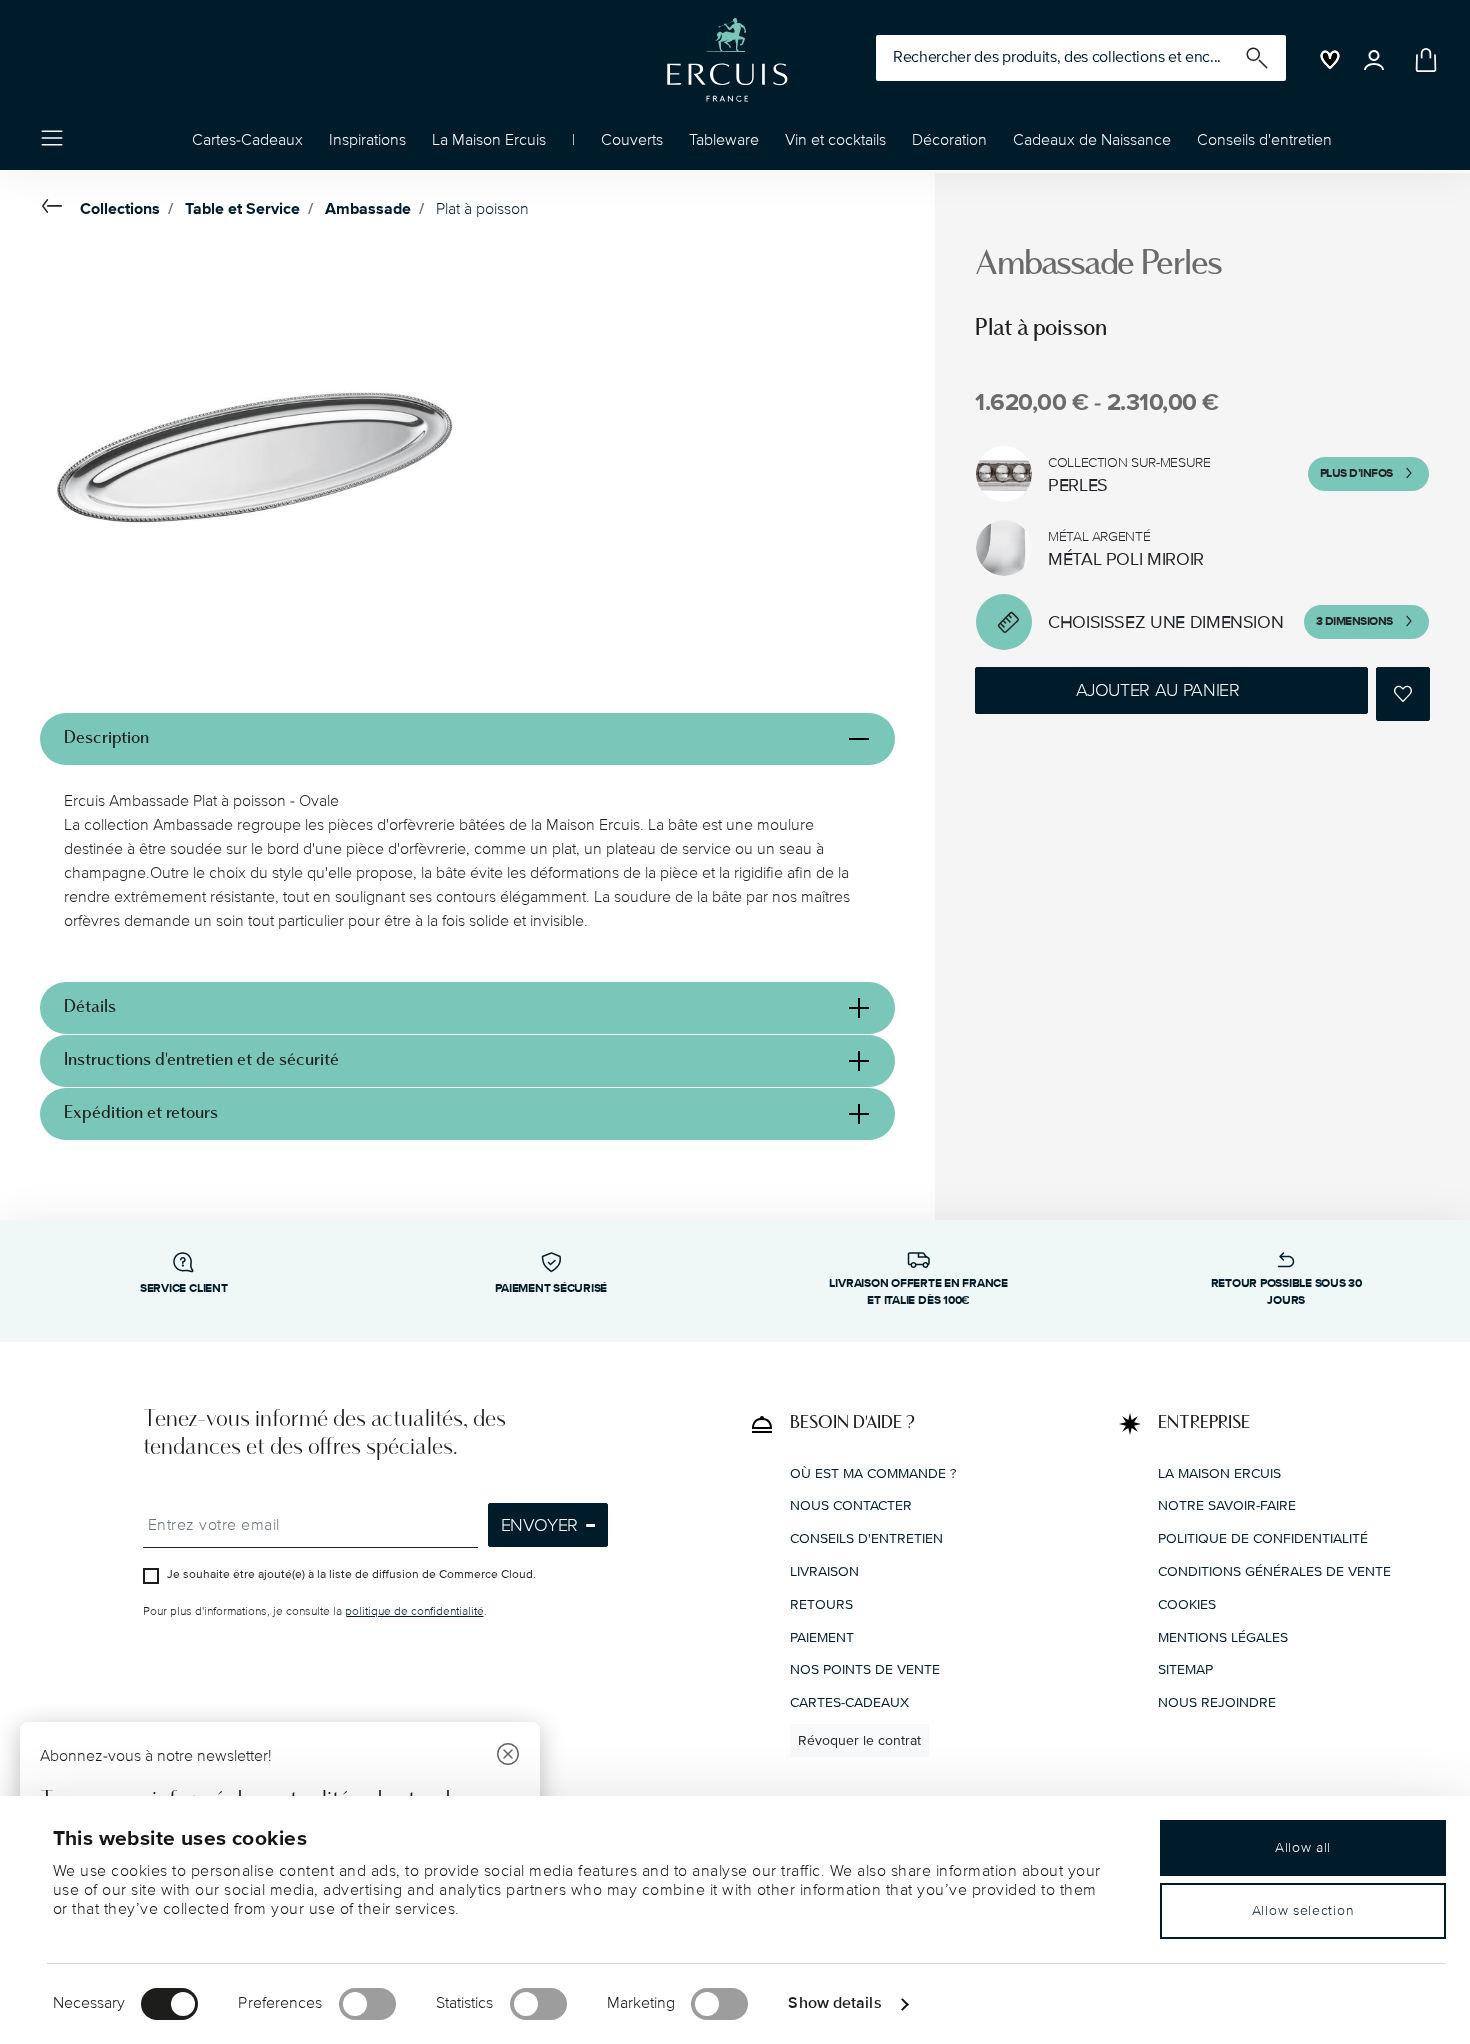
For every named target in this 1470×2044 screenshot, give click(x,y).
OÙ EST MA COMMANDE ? (873, 1472)
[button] (367, 145)
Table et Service (242, 209)
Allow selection (1303, 1910)
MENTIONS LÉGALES (1223, 1636)
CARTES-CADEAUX (849, 1702)
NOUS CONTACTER (851, 1505)
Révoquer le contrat (859, 1739)
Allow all (1303, 1847)
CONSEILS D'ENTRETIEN (866, 1538)
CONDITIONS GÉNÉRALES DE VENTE (1274, 1570)
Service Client (184, 1288)
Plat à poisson (482, 209)
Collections (120, 209)
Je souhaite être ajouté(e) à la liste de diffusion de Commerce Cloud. (351, 1574)
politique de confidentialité (414, 1611)
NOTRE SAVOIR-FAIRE (1227, 1505)
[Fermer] (508, 1756)
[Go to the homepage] (727, 60)
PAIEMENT (822, 1636)
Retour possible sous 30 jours (1286, 1292)
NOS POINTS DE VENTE (865, 1669)
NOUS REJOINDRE (1217, 1702)
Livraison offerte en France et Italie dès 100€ (918, 1292)
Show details (834, 2003)
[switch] (367, 2004)
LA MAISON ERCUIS (1219, 1472)
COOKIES (1187, 1603)
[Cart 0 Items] (1422, 60)
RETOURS (821, 1603)
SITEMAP (1185, 1669)
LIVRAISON (824, 1570)
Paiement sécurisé (551, 1288)
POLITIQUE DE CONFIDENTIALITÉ (1263, 1538)
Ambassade (368, 209)
